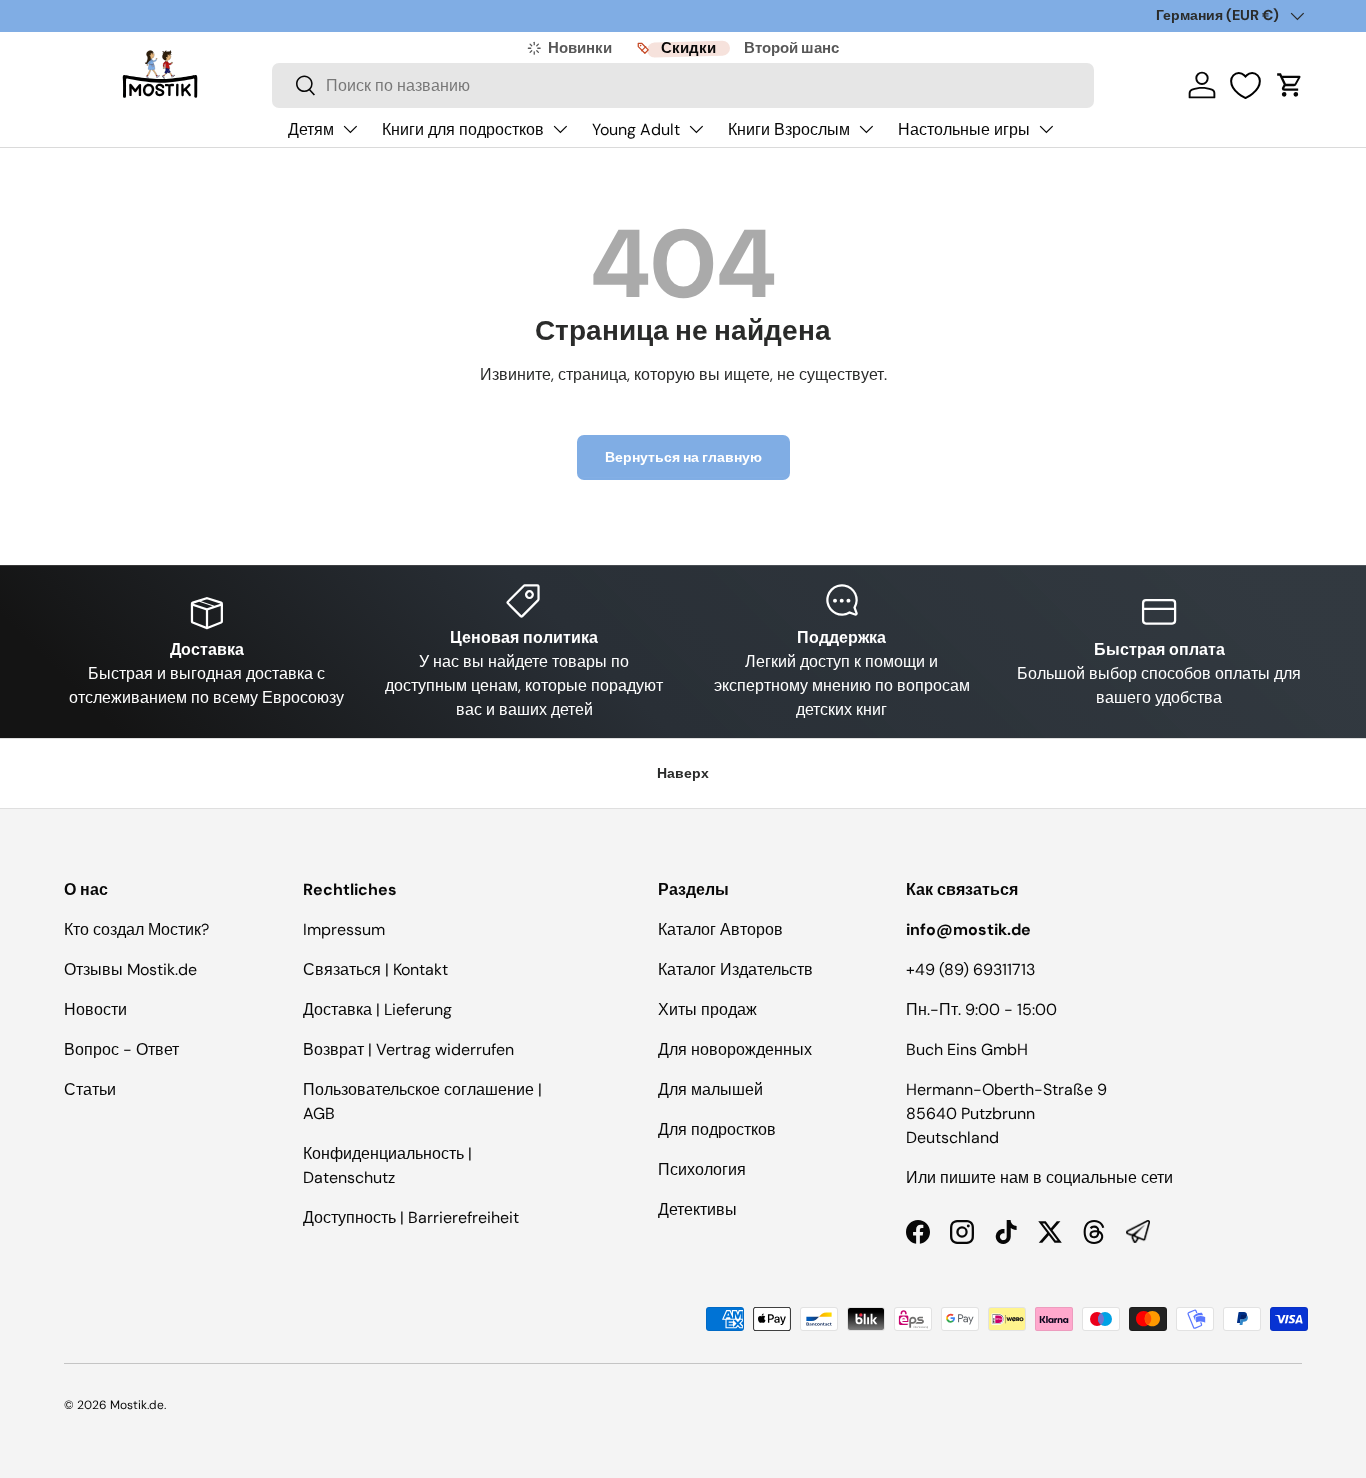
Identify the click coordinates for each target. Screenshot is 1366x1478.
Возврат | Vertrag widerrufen (408, 1049)
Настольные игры (964, 129)
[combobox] (683, 85)
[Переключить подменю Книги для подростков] (560, 129)
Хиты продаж (707, 1009)
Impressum (344, 929)
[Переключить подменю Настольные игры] (1046, 129)
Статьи (90, 1089)
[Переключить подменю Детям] (350, 129)
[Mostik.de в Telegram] (1138, 1232)
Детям (311, 129)
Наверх (683, 773)
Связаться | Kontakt (375, 969)
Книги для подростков (463, 129)
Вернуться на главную (683, 457)
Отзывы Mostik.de (130, 969)
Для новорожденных (735, 1049)
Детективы (697, 1209)
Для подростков (717, 1129)
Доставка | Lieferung (377, 1009)
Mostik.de (137, 1405)
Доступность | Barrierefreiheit (411, 1217)
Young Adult (636, 129)
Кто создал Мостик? (136, 929)
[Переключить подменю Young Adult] (696, 129)
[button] (1290, 85)
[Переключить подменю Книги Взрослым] (866, 129)
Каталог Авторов (720, 929)
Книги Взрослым (789, 129)
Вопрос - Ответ (121, 1049)
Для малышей (710, 1089)
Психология (702, 1169)
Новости (95, 1009)
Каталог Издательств (735, 969)
